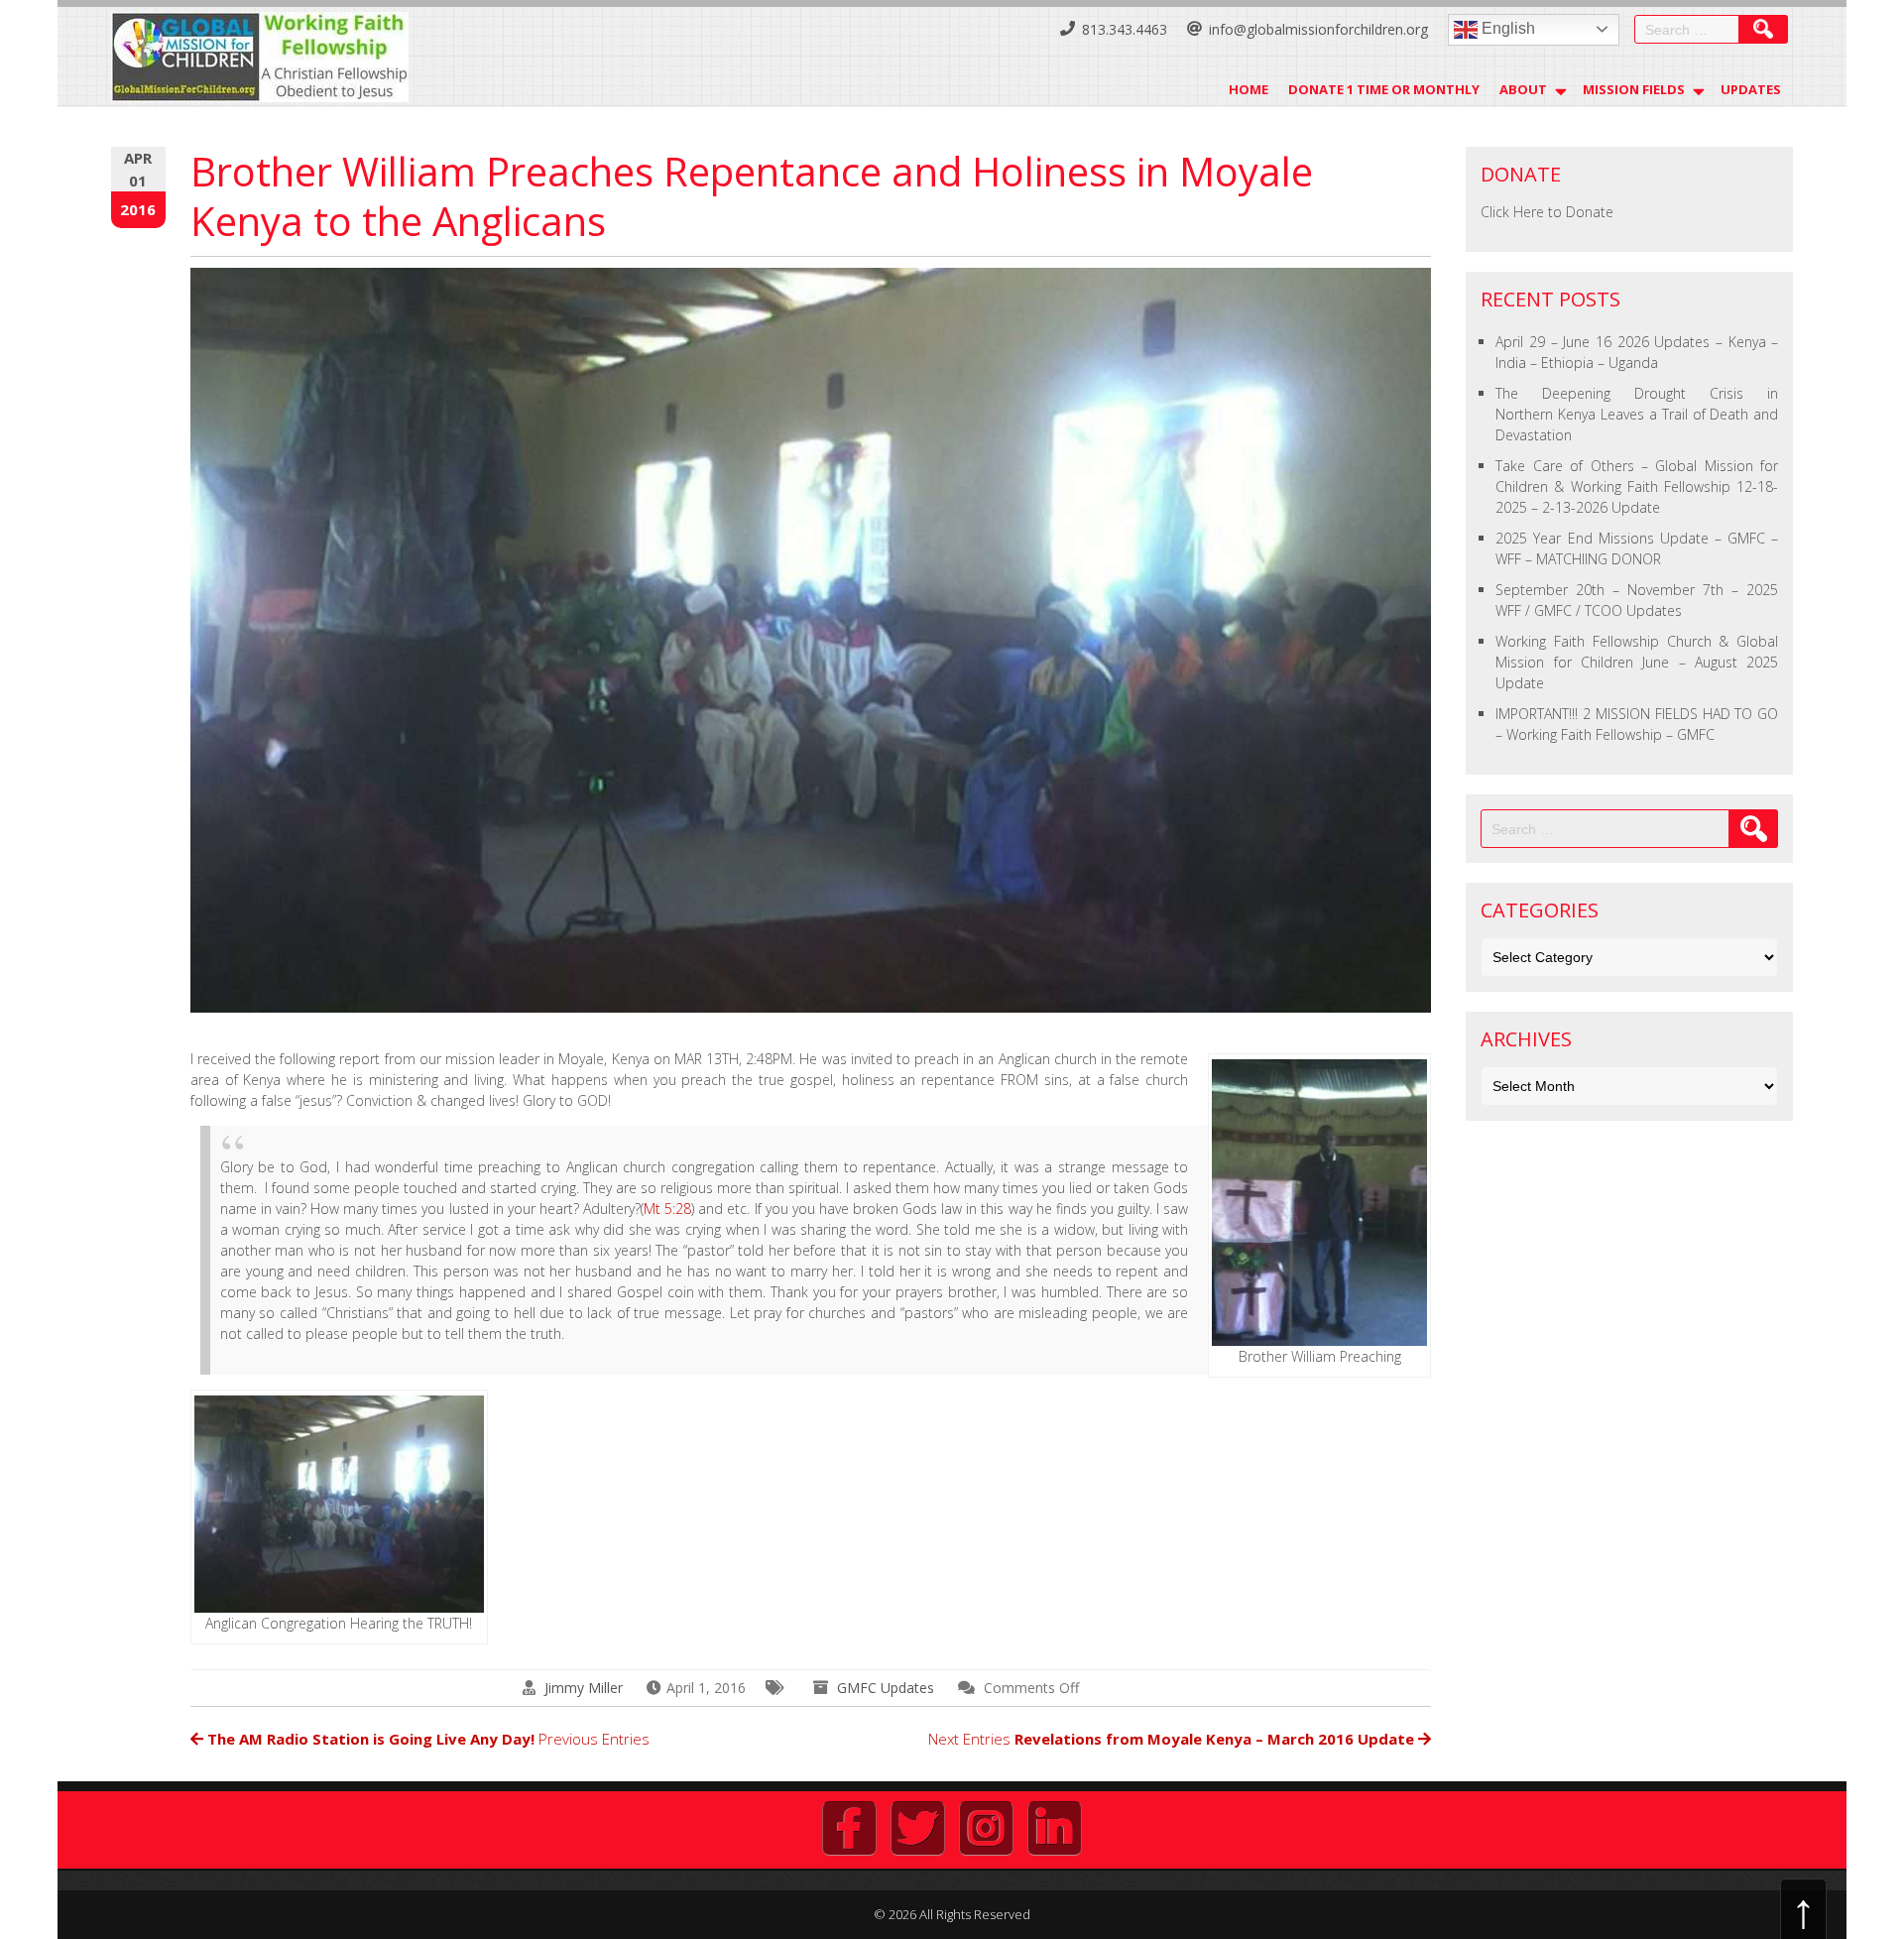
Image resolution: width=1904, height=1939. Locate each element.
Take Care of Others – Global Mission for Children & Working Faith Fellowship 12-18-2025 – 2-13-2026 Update (1637, 486)
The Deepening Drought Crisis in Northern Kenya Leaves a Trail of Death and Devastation (1637, 414)
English (1506, 28)
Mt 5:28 (667, 1209)
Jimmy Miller (584, 1688)
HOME (1249, 89)
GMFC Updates (886, 1688)
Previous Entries (428, 1739)
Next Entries (1171, 1739)
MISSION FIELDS (1634, 89)
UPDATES (1751, 89)
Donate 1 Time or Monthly (1384, 89)
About (1523, 89)
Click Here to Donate (1547, 212)
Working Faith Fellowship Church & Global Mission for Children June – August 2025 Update (1637, 662)
